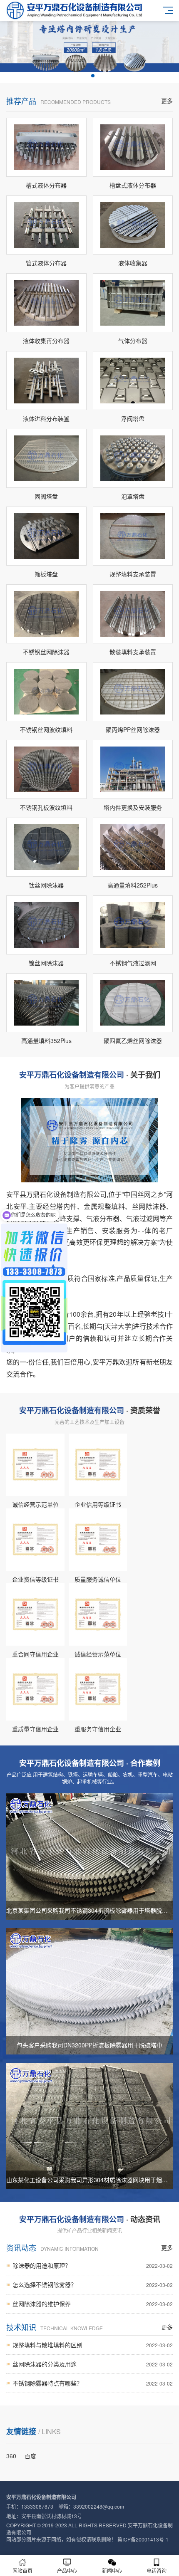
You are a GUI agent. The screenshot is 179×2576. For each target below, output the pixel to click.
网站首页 (22, 2570)
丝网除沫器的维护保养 (93, 2304)
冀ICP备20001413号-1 (143, 2539)
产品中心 (67, 2570)
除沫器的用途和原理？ (93, 2265)
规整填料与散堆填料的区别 (93, 2345)
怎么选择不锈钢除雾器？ (93, 2284)
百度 (30, 2456)
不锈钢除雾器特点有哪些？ (93, 2383)
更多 (167, 101)
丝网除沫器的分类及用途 (93, 2364)
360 (11, 2456)
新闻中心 (112, 2570)
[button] (86, 76)
